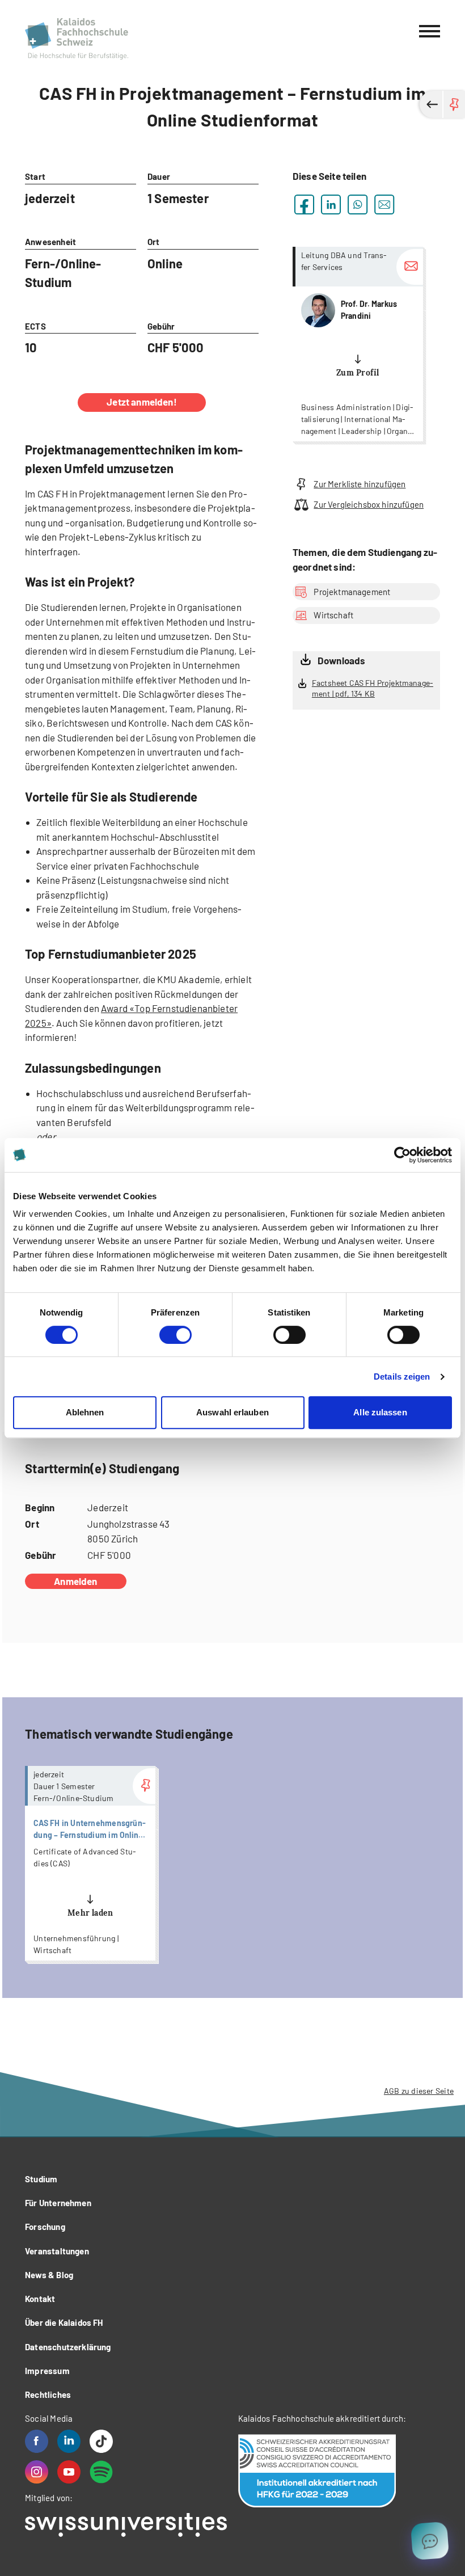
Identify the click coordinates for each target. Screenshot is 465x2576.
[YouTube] (69, 2472)
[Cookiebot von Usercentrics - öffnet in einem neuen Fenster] (402, 1155)
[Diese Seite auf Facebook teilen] (304, 205)
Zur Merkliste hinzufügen (360, 484)
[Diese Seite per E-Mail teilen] (384, 205)
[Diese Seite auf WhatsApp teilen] (358, 205)
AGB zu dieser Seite (419, 2091)
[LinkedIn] (69, 2441)
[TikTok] (101, 2441)
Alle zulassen (380, 1412)
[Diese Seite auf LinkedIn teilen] (331, 205)
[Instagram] (37, 2472)
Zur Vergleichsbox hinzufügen (369, 504)
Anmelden (75, 1581)
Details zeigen (402, 1376)
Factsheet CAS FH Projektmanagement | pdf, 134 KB (373, 688)
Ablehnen (85, 1412)
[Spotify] (101, 2472)
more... (358, 344)
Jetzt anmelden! (142, 402)
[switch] (176, 1335)
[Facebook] (37, 2441)
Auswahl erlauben (232, 1412)
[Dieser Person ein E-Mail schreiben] (410, 267)
